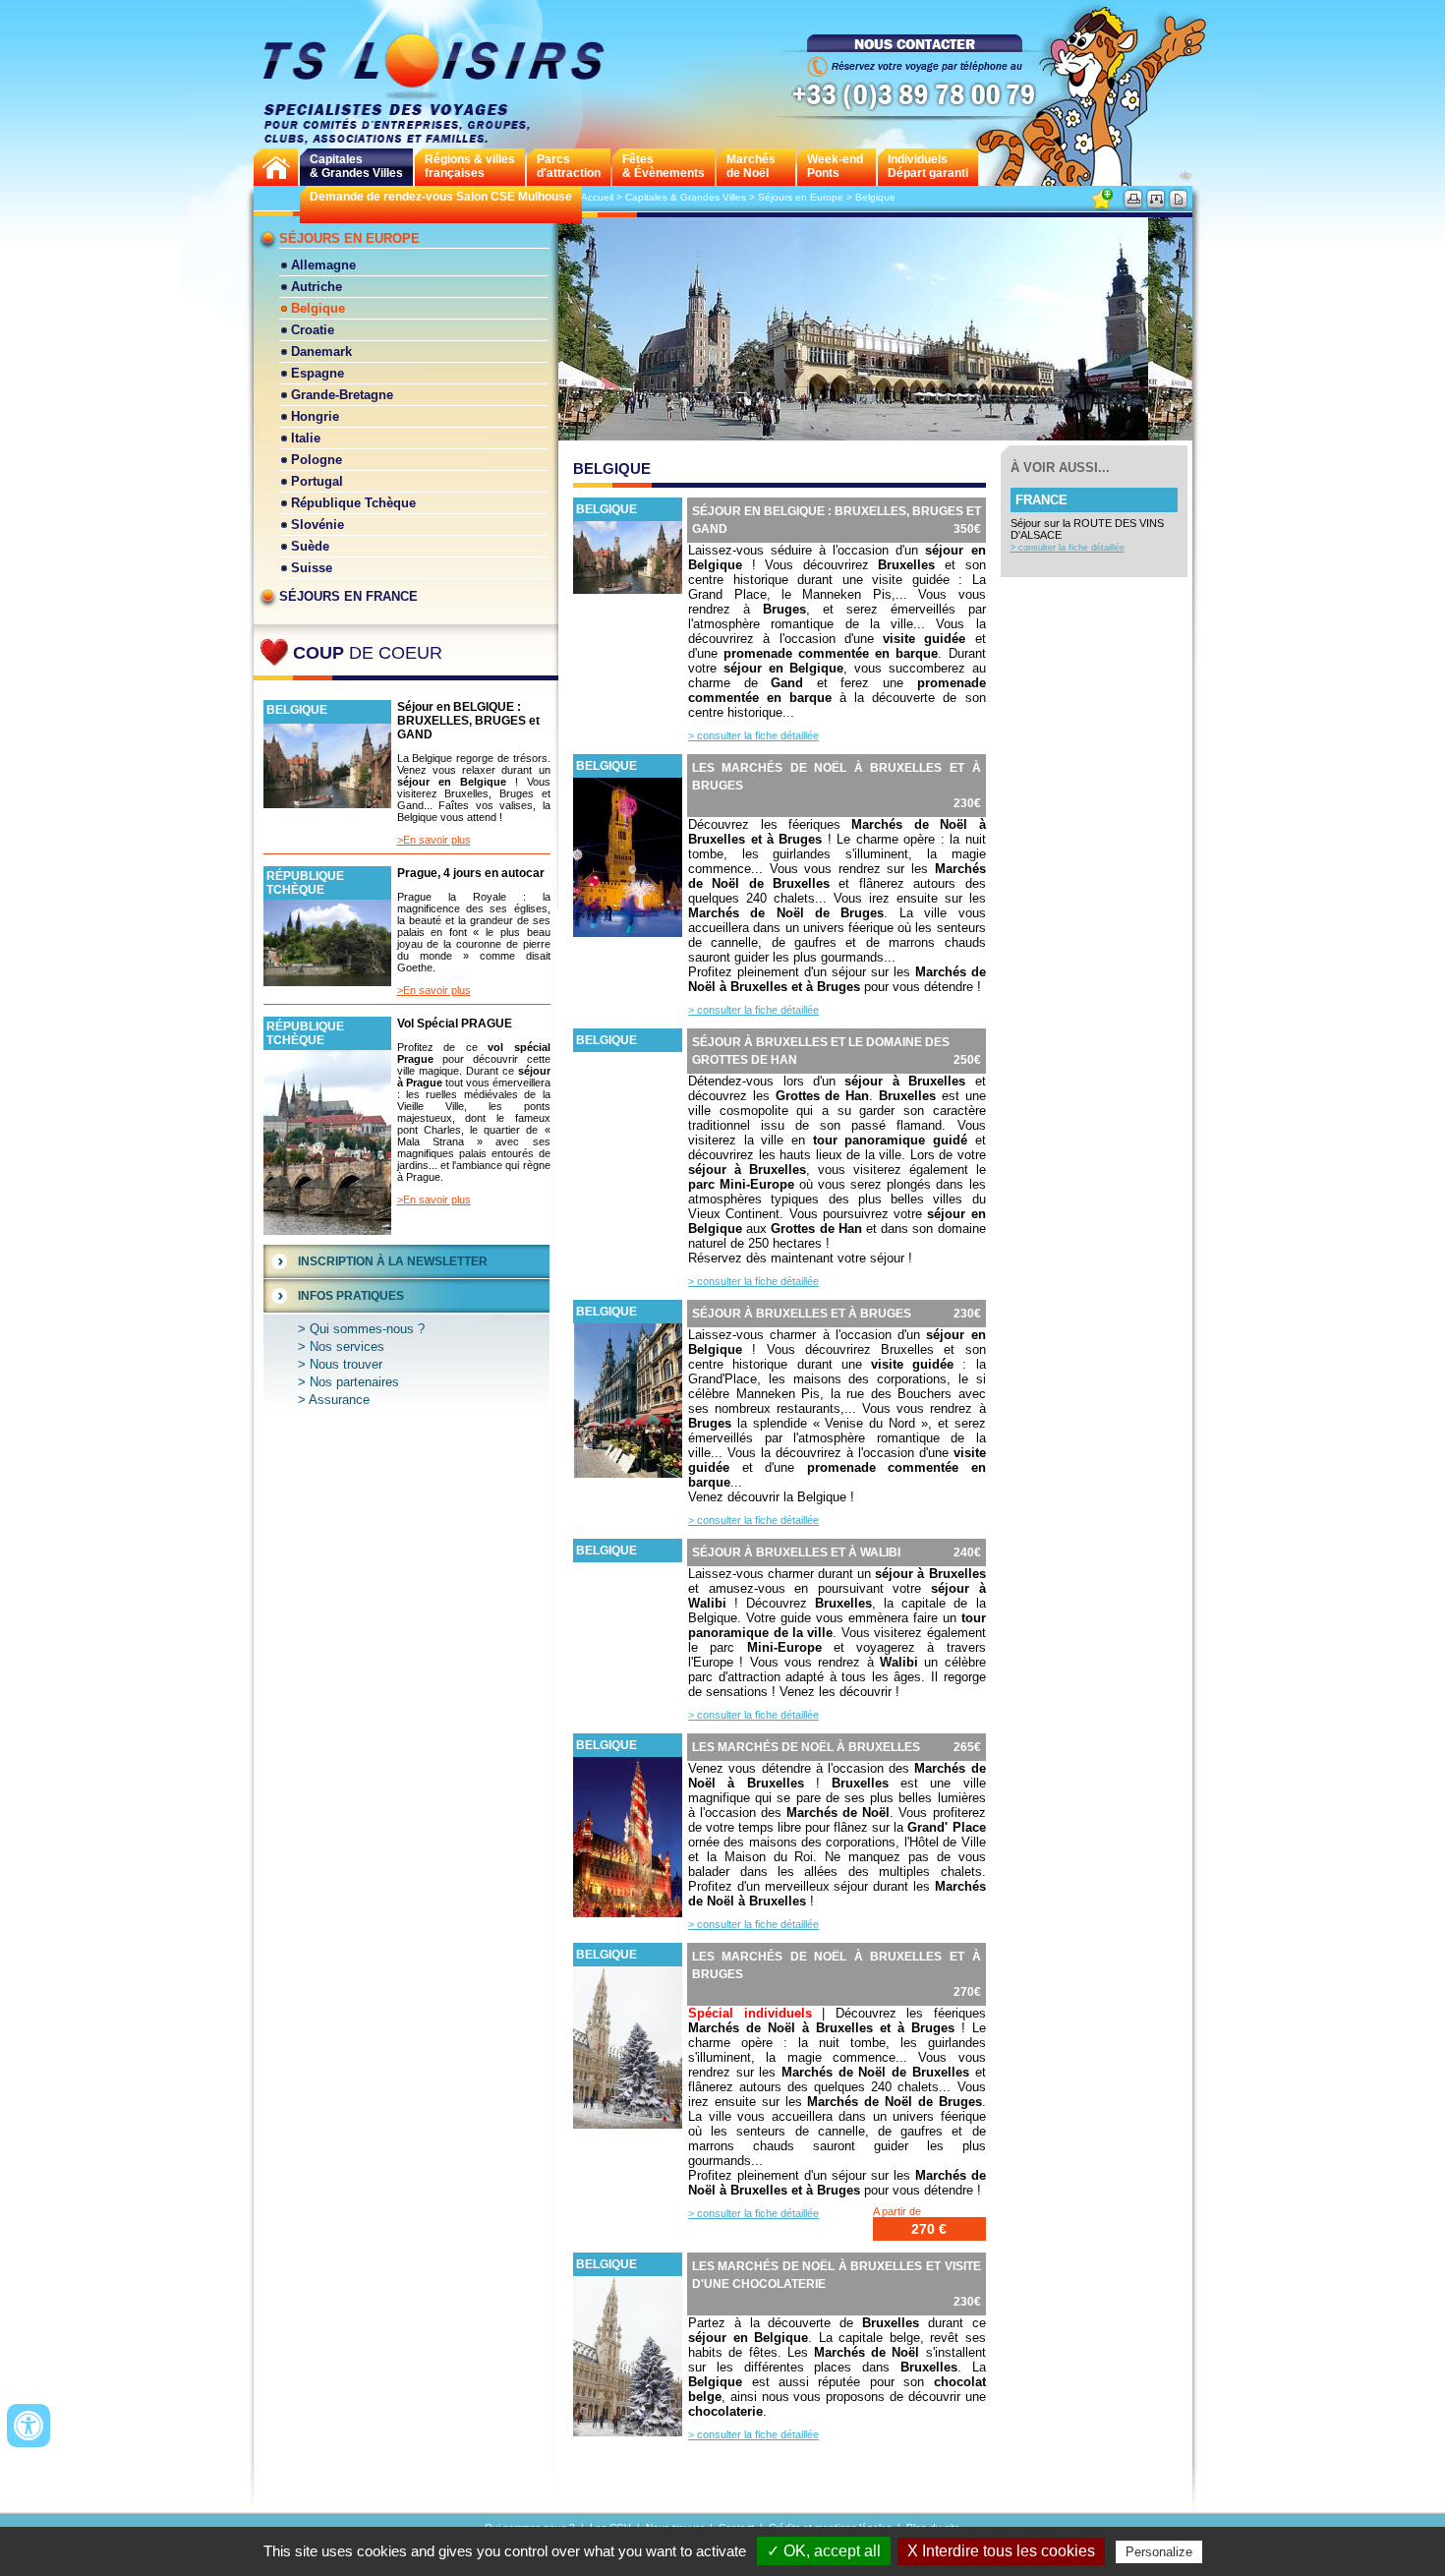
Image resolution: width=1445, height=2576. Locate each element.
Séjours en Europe (349, 238)
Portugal (317, 481)
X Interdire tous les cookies (1001, 2551)
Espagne (318, 373)
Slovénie (318, 525)
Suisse (312, 568)
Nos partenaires (354, 1382)
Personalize (1159, 2552)
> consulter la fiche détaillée (753, 735)
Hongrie (315, 416)
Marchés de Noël (751, 166)
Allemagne (323, 265)
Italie (306, 438)
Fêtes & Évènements (664, 166)
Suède (310, 546)
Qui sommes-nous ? (367, 1329)
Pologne (317, 460)
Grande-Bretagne (342, 395)
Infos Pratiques (351, 1296)
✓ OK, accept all (824, 2551)
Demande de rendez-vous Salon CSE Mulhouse (441, 197)
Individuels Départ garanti (928, 166)
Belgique (318, 308)
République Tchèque (353, 503)
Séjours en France (348, 596)
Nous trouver (346, 1364)
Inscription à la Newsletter (393, 1261)
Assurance (339, 1400)
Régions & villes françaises (470, 166)
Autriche (317, 287)
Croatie (313, 330)
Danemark (321, 351)
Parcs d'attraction (569, 166)
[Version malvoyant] (1185, 176)
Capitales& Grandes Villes (356, 166)
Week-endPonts (835, 166)
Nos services (347, 1347)
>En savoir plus (434, 840)
